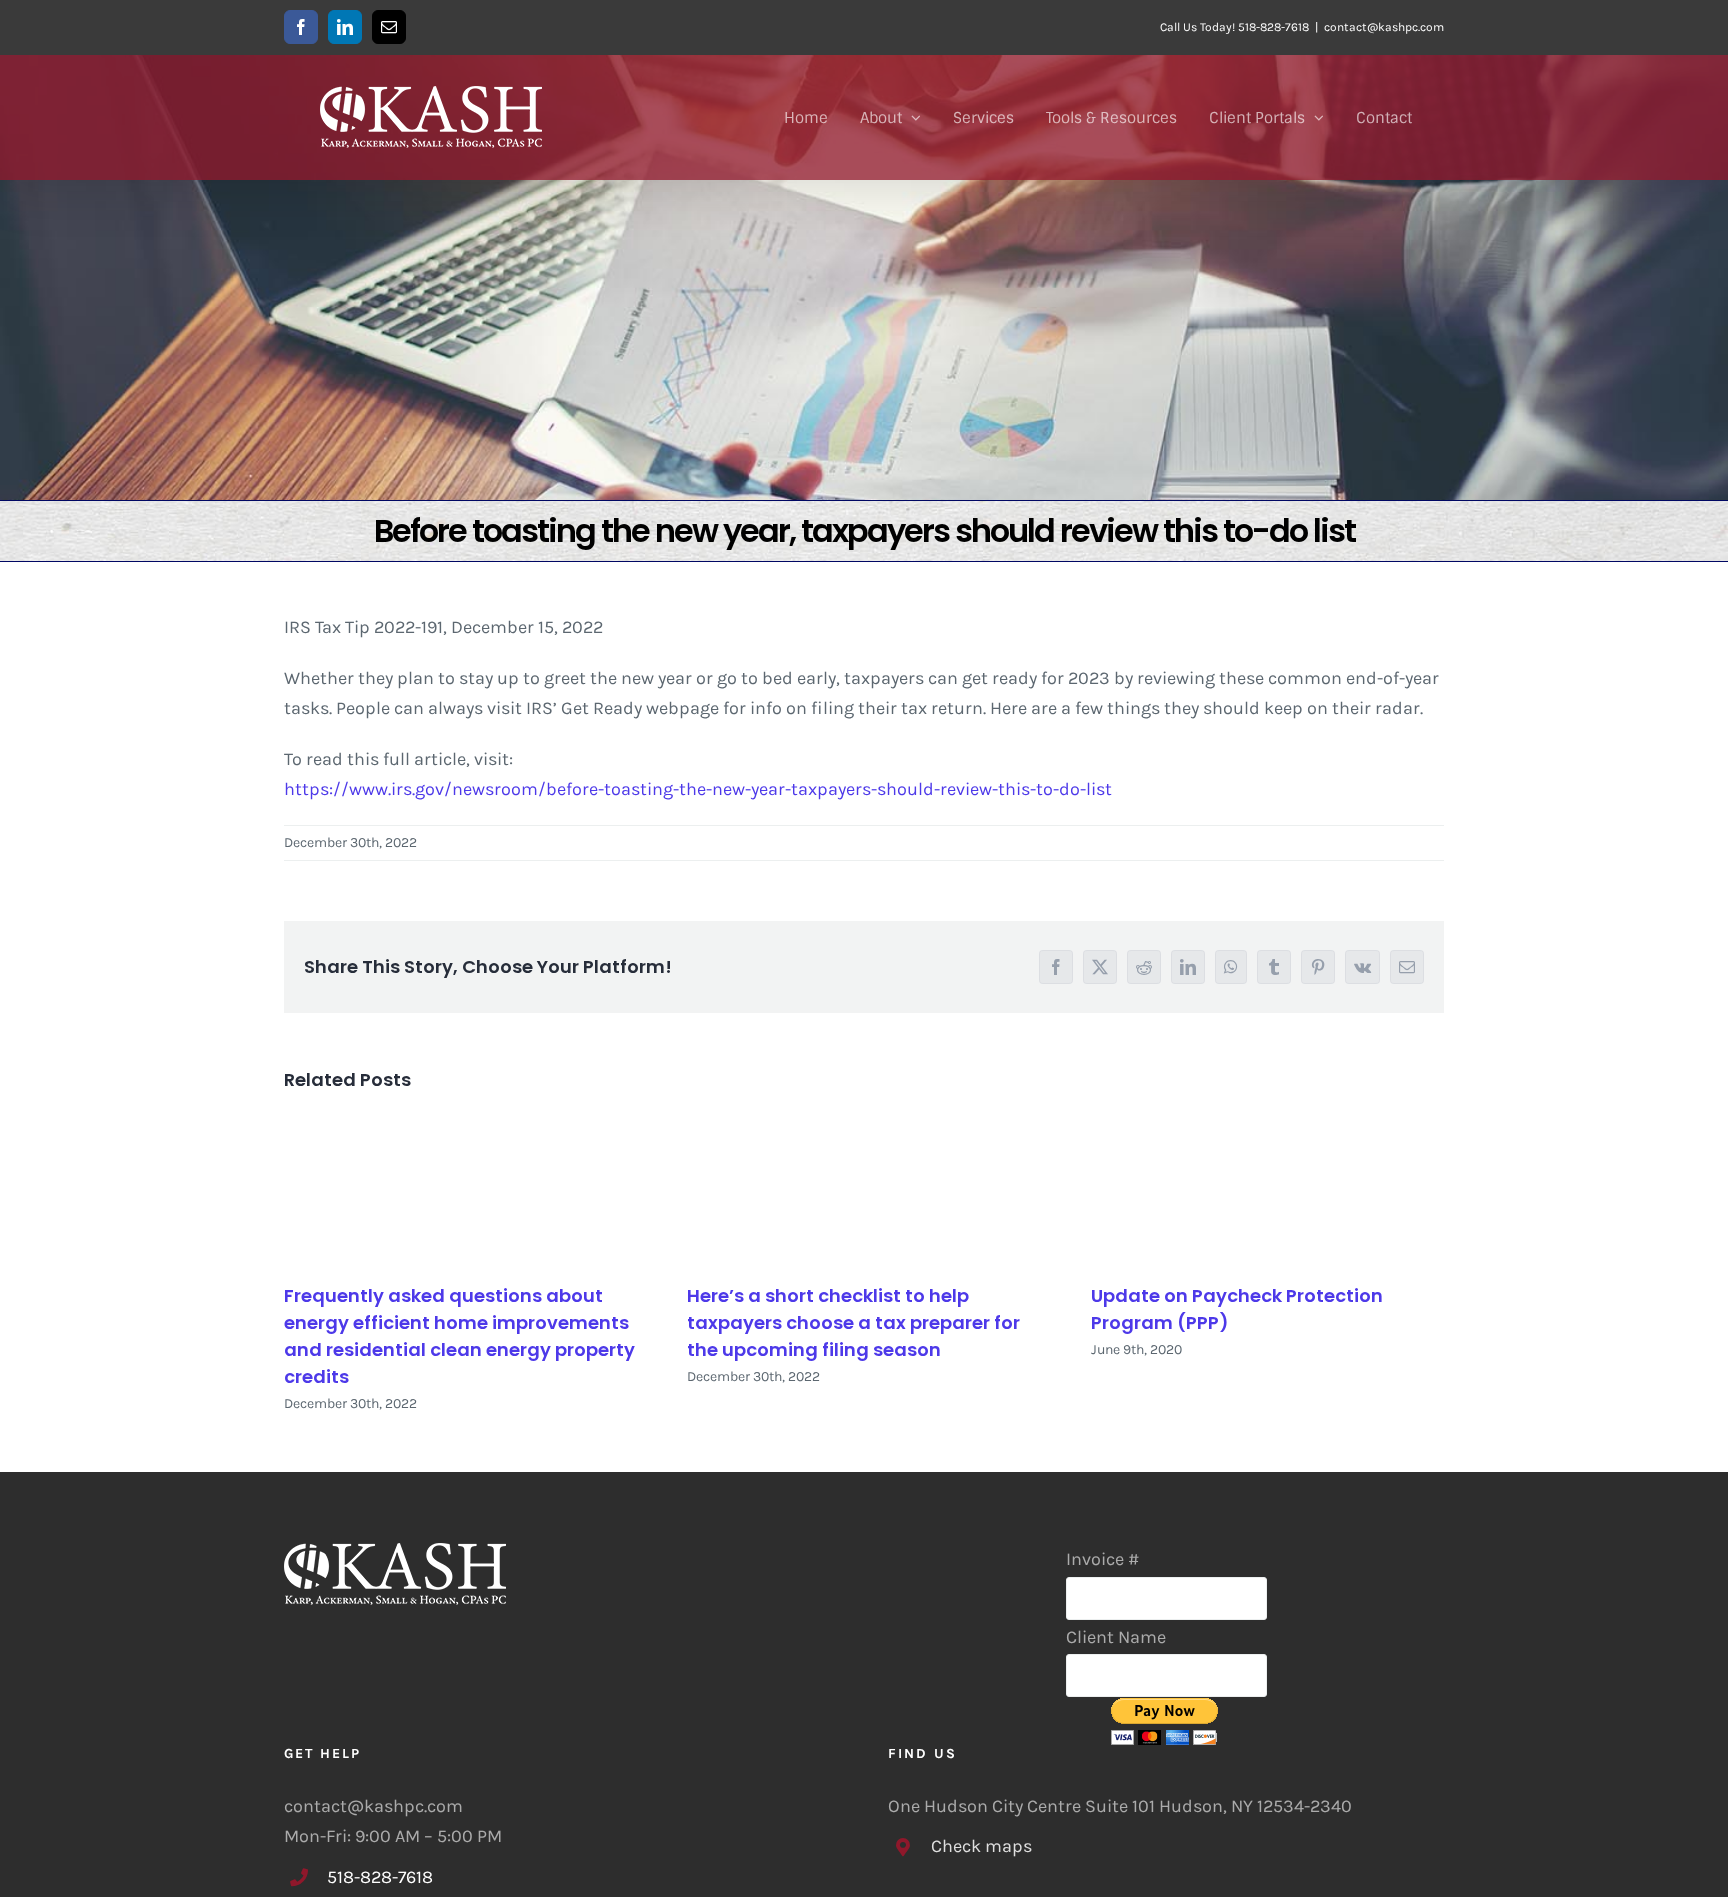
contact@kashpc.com (1384, 27)
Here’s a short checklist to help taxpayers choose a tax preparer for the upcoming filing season (853, 1322)
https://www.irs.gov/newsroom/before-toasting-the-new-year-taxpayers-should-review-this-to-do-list (698, 789)
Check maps (981, 1846)
